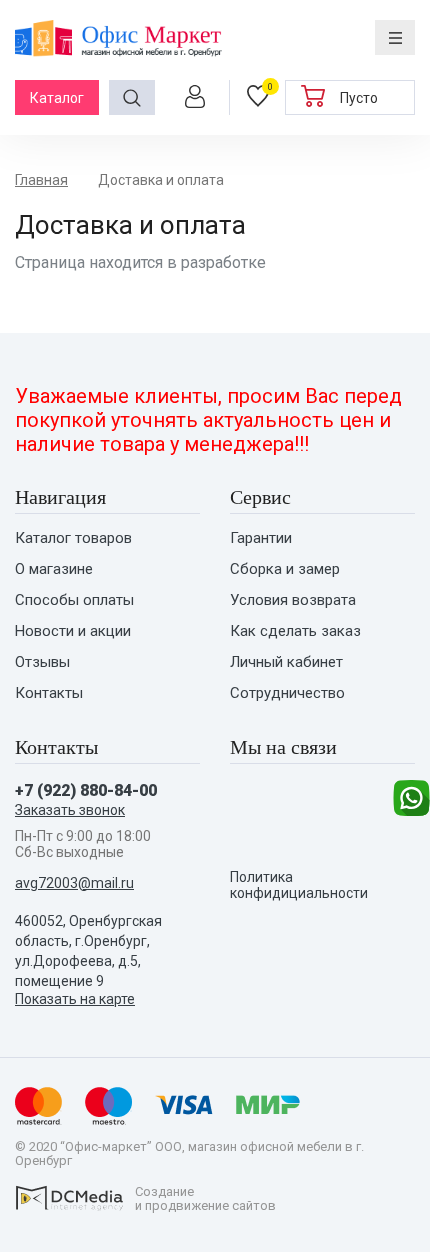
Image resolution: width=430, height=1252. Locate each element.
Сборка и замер (285, 569)
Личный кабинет (286, 662)
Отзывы (42, 662)
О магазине (54, 569)
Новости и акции (73, 631)
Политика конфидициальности (299, 885)
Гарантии (261, 538)
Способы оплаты (74, 600)
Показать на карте (75, 999)
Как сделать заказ (295, 631)
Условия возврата (293, 600)
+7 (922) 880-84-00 (86, 790)
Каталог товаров (73, 538)
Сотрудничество (287, 693)
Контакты (49, 693)
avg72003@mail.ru (74, 883)
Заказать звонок (70, 810)
